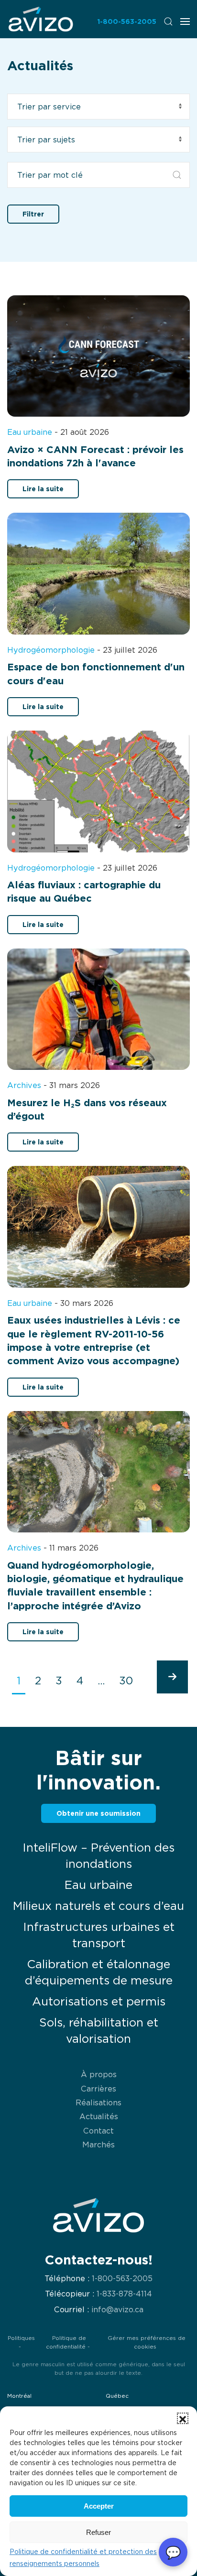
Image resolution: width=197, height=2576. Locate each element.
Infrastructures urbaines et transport (99, 1935)
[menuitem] (41, 19)
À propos (99, 2074)
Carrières (98, 2089)
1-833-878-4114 (124, 2294)
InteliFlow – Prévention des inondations (98, 1856)
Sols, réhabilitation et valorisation (99, 2031)
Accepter (99, 2506)
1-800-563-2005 (127, 21)
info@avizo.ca (117, 2310)
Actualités (99, 2116)
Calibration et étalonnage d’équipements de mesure (99, 1972)
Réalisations (98, 2102)
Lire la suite (43, 489)
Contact (98, 2131)
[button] (183, 2418)
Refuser (98, 2532)
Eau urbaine (98, 1885)
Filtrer (33, 214)
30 (126, 1681)
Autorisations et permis (99, 2001)
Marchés (98, 2145)
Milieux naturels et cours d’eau (98, 1906)
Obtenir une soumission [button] (98, 1813)
